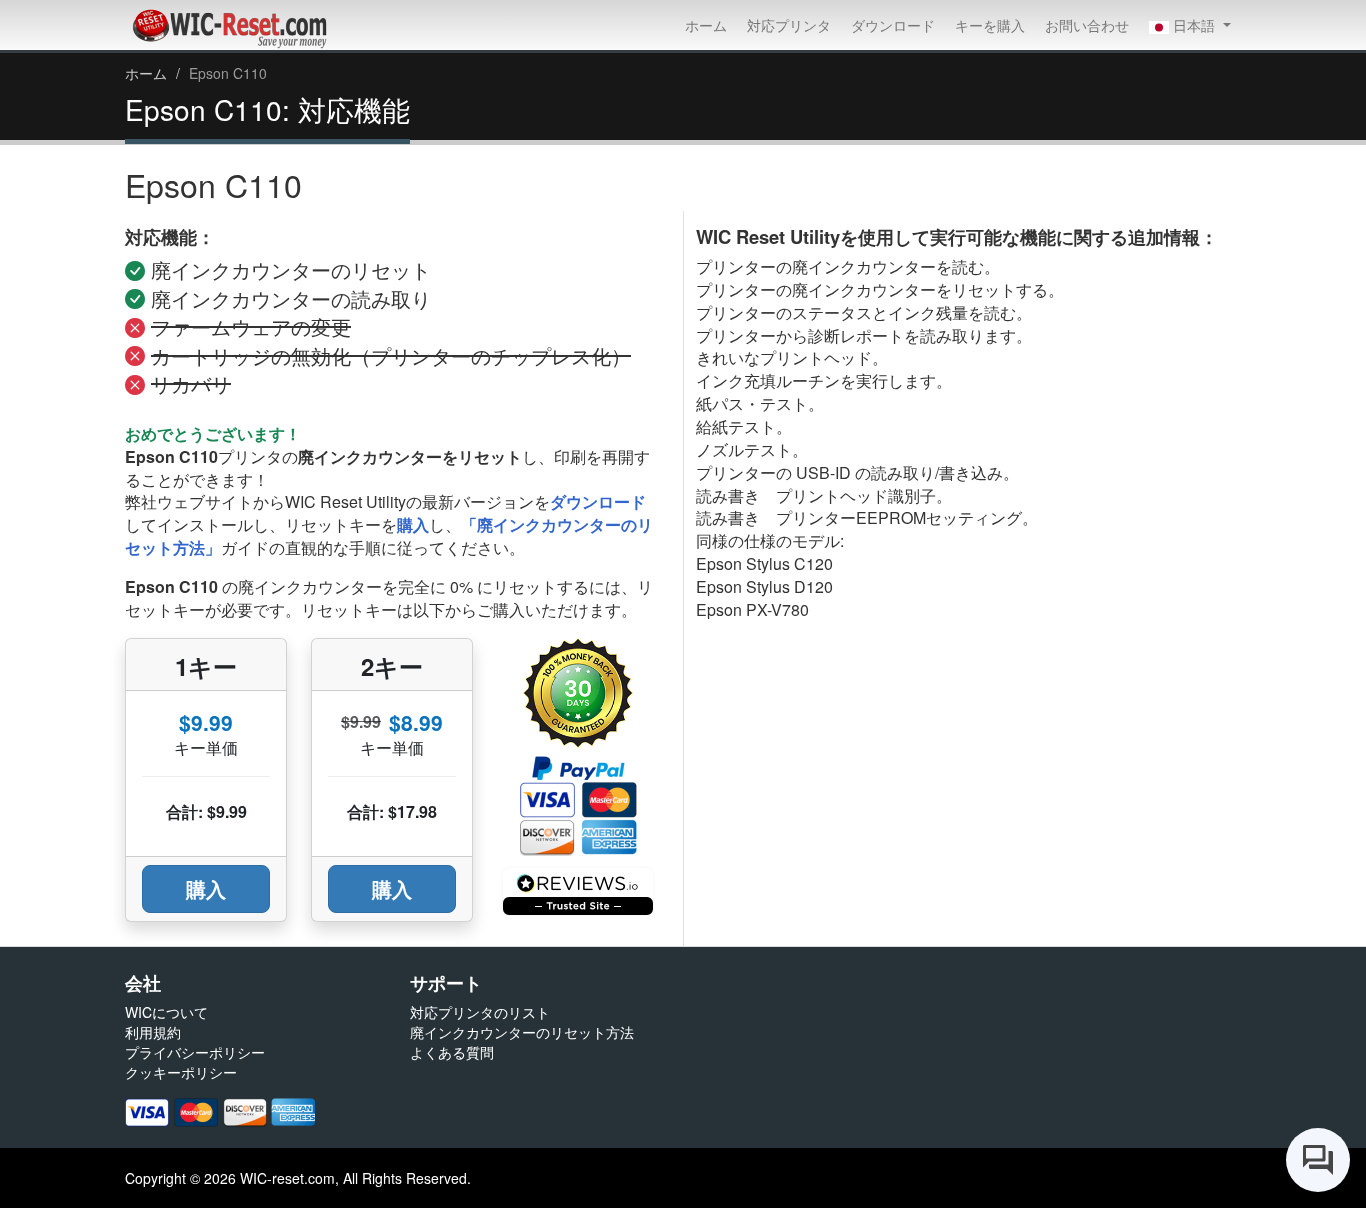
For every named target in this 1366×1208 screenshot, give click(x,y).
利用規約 (153, 1032)
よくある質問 (452, 1052)
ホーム (706, 25)
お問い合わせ (1087, 25)
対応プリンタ (789, 25)
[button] (1190, 25)
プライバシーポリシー (195, 1052)
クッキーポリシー (181, 1072)
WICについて (166, 1012)
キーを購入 (990, 25)
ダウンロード (893, 25)
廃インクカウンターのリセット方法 (522, 1032)
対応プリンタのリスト (480, 1012)
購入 (413, 524)
